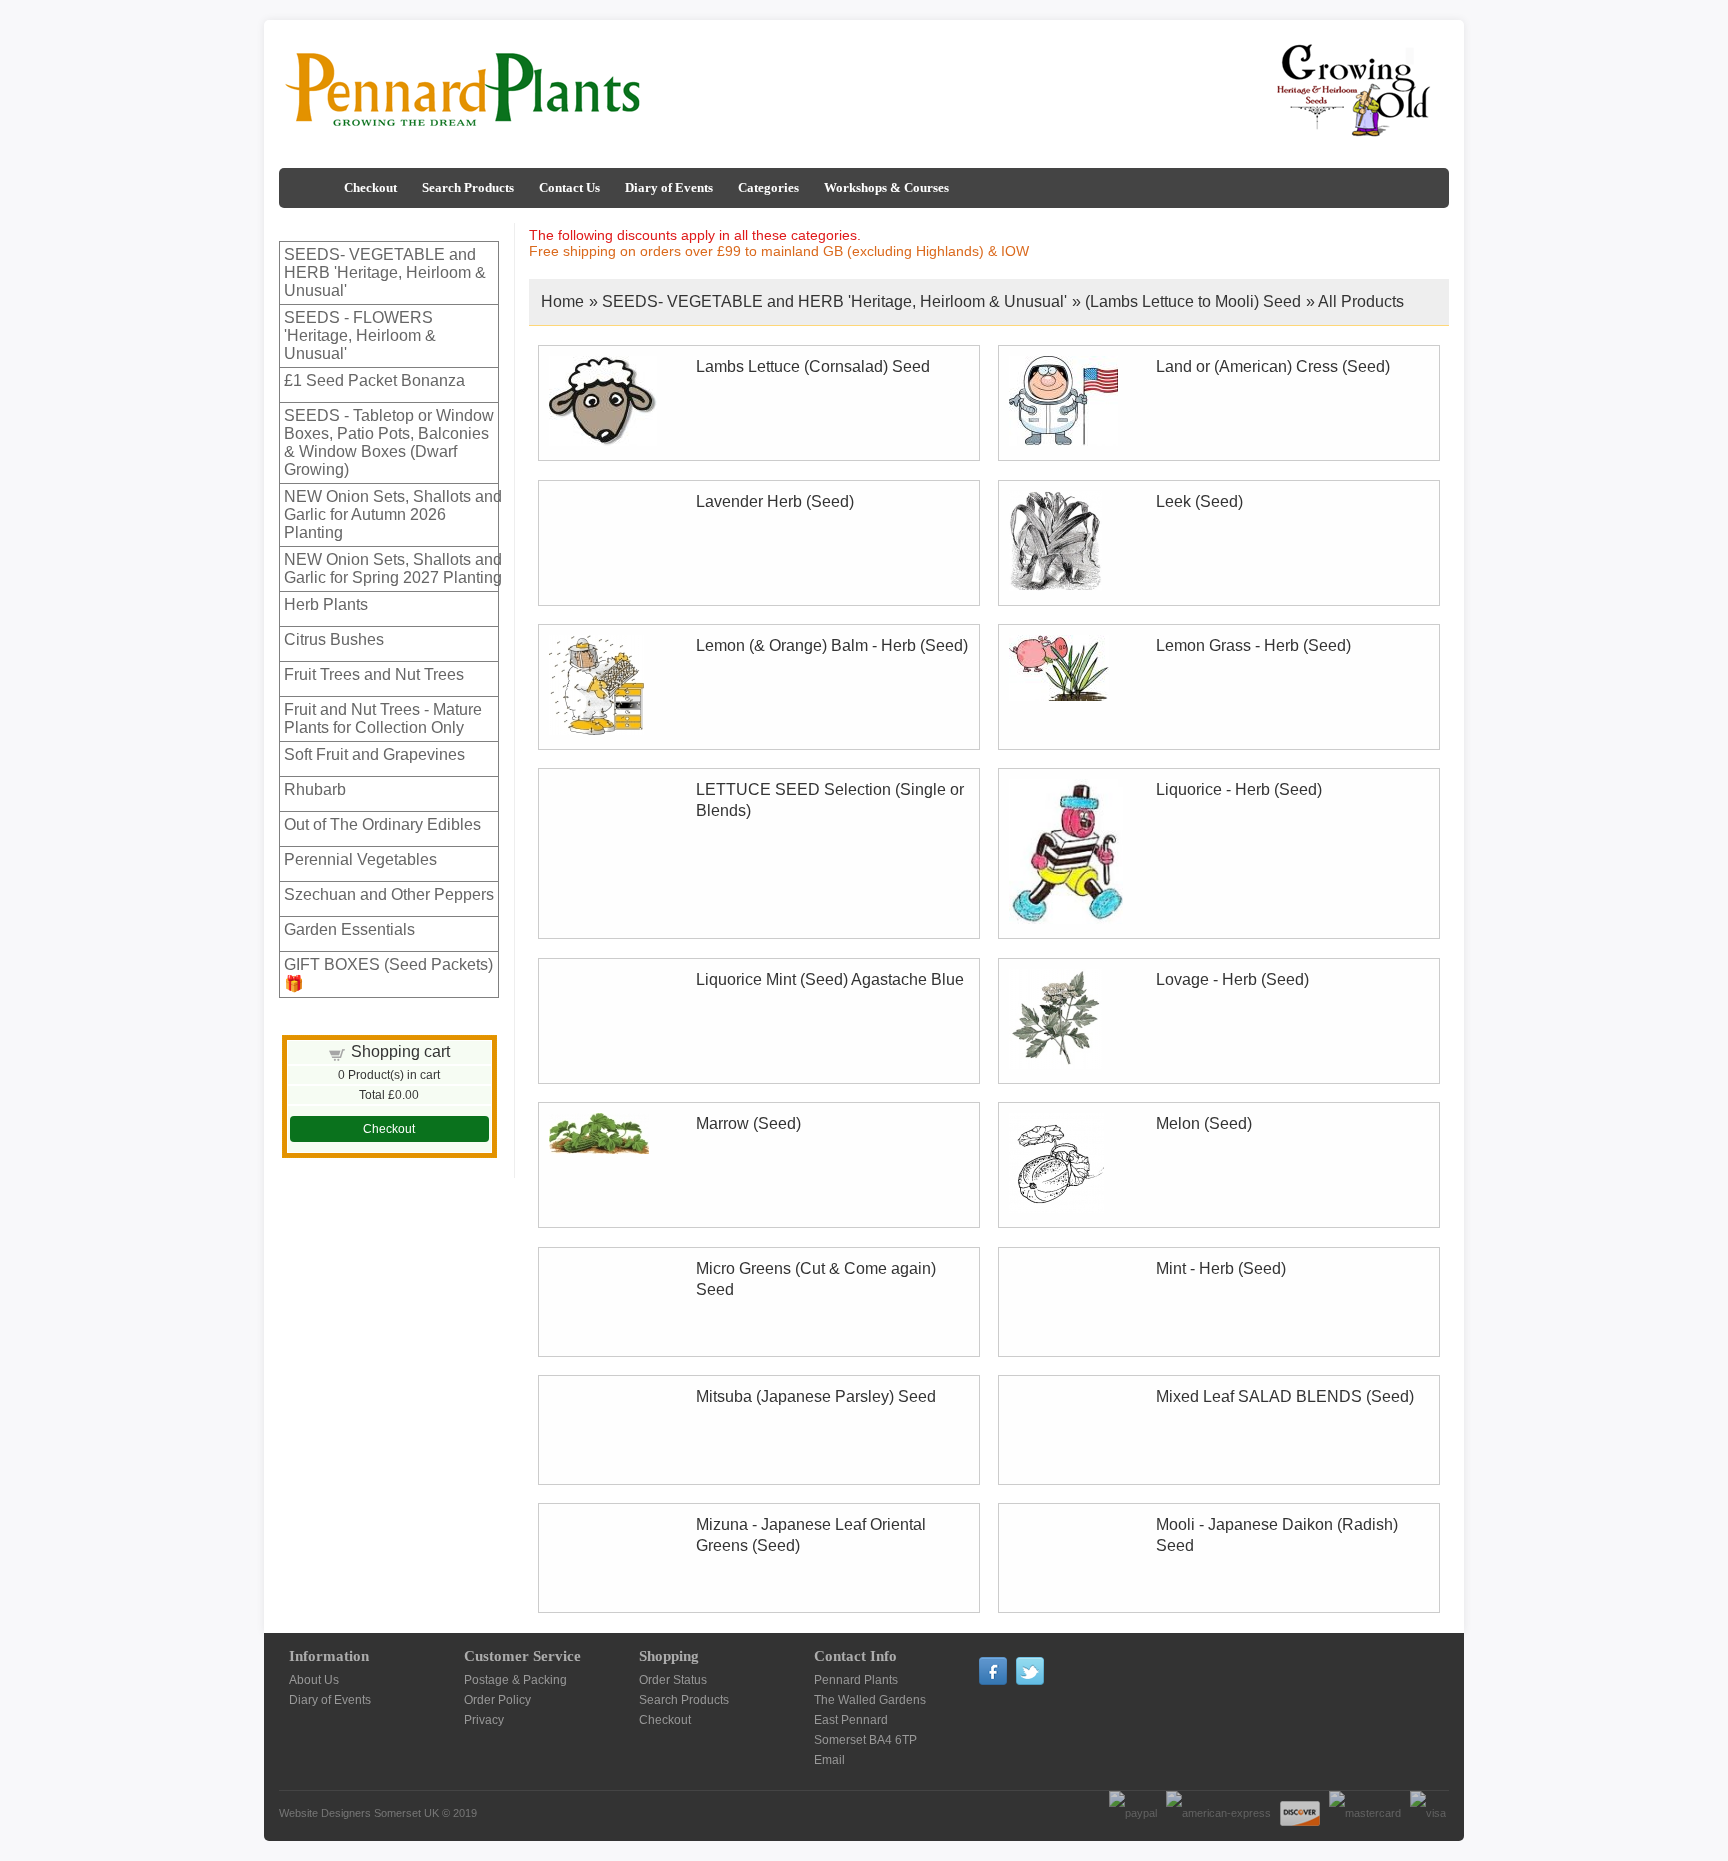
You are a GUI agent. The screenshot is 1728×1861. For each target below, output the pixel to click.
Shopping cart (400, 1051)
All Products (1361, 301)
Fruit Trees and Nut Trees (374, 674)
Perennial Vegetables (360, 859)
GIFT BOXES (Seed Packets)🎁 (388, 974)
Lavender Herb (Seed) (775, 501)
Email (829, 1760)
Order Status (673, 1680)
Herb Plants (326, 604)
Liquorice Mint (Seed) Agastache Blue (830, 979)
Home (562, 301)
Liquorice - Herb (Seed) (1239, 789)
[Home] (309, 188)
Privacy (484, 1720)
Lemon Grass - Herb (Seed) (1253, 645)
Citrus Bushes (334, 639)
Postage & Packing (515, 1680)
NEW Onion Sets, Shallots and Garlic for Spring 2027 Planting (393, 568)
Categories (768, 187)
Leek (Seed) (1199, 501)
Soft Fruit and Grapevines (374, 754)
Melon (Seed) (1204, 1123)
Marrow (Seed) (748, 1123)
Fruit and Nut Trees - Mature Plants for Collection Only (383, 718)
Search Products (468, 187)
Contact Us (569, 187)
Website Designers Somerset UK (359, 1813)
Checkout (370, 187)
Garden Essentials (349, 929)
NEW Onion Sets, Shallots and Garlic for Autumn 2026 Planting (393, 514)
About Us (314, 1680)
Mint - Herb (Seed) (1221, 1268)
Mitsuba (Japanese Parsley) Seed (816, 1396)
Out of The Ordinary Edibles (382, 824)
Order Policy (497, 1700)
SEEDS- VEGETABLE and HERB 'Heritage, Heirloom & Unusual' (385, 272)
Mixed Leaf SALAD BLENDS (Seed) (1285, 1396)
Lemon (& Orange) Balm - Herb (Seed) (832, 645)
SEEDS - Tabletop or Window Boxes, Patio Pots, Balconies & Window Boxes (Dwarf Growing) (389, 442)
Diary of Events (669, 187)
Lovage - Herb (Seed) (1232, 979)
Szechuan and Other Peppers (389, 894)
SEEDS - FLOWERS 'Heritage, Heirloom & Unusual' (360, 335)
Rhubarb (315, 789)
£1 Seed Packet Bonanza (374, 380)
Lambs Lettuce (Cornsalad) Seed (813, 366)
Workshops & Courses (886, 187)
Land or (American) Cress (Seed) (1273, 366)
